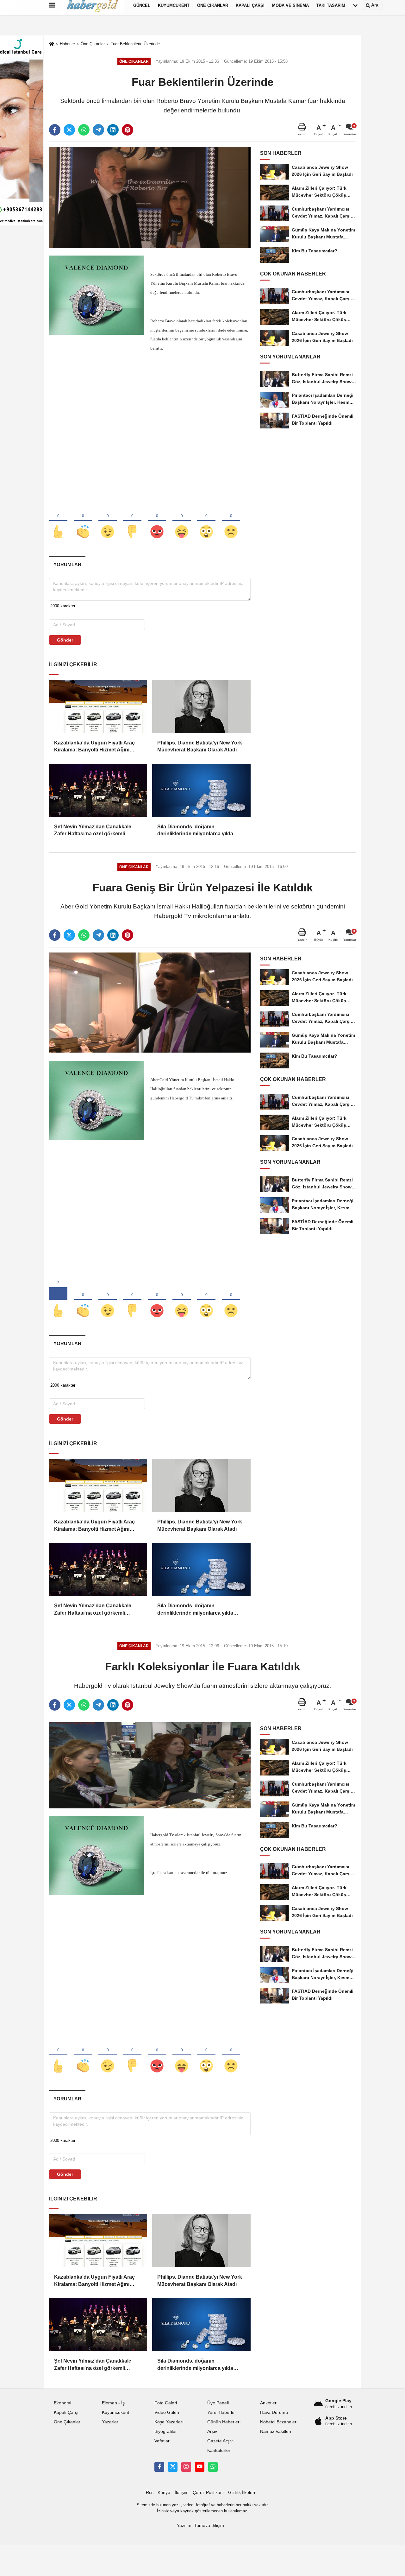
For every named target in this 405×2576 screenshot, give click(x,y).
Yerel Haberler (222, 2412)
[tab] (67, 564)
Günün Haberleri (224, 2422)
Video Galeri (167, 2412)
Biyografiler (166, 2431)
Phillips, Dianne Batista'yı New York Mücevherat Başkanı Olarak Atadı (200, 746)
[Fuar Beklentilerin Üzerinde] (150, 197)
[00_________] (213, 2467)
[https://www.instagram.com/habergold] (186, 2467)
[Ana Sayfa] (52, 44)
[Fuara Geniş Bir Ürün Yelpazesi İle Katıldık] (150, 1003)
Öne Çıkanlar (93, 44)
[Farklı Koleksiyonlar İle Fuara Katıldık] (150, 1765)
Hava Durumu (274, 2412)
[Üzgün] (231, 521)
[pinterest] (128, 130)
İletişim (182, 2493)
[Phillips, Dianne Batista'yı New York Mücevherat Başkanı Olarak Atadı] (201, 706)
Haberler (67, 44)
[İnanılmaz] (206, 521)
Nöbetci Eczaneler (278, 2422)
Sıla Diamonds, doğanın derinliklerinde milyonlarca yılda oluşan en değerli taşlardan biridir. (198, 831)
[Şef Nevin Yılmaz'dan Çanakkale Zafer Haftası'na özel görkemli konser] (98, 790)
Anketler (268, 2403)
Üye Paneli (218, 2403)
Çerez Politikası (208, 2493)
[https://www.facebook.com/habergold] (159, 2467)
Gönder (65, 640)
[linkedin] (113, 130)
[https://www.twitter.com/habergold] (173, 2467)
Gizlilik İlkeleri (242, 2493)
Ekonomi (62, 2403)
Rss (150, 2493)
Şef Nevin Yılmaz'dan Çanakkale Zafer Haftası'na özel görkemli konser (93, 831)
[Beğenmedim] (132, 521)
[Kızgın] (157, 521)
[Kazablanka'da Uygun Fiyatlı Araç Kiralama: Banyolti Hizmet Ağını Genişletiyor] (98, 706)
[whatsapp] (84, 130)
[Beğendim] (58, 521)
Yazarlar (110, 2422)
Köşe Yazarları (169, 2422)
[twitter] (69, 130)
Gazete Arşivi (220, 2441)
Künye (164, 2493)
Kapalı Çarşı (66, 2412)
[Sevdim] (108, 521)
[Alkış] (83, 521)
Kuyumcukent (115, 2412)
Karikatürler (219, 2450)
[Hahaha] (182, 521)
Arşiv (212, 2431)
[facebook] (55, 130)
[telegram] (98, 130)
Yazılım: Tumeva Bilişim (200, 2525)
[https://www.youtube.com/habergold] (200, 2467)
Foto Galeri (166, 2403)
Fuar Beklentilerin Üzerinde (135, 44)
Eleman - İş (113, 2403)
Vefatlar (162, 2441)
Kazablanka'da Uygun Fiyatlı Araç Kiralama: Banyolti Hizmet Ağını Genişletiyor (94, 747)
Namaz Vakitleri (276, 2431)
